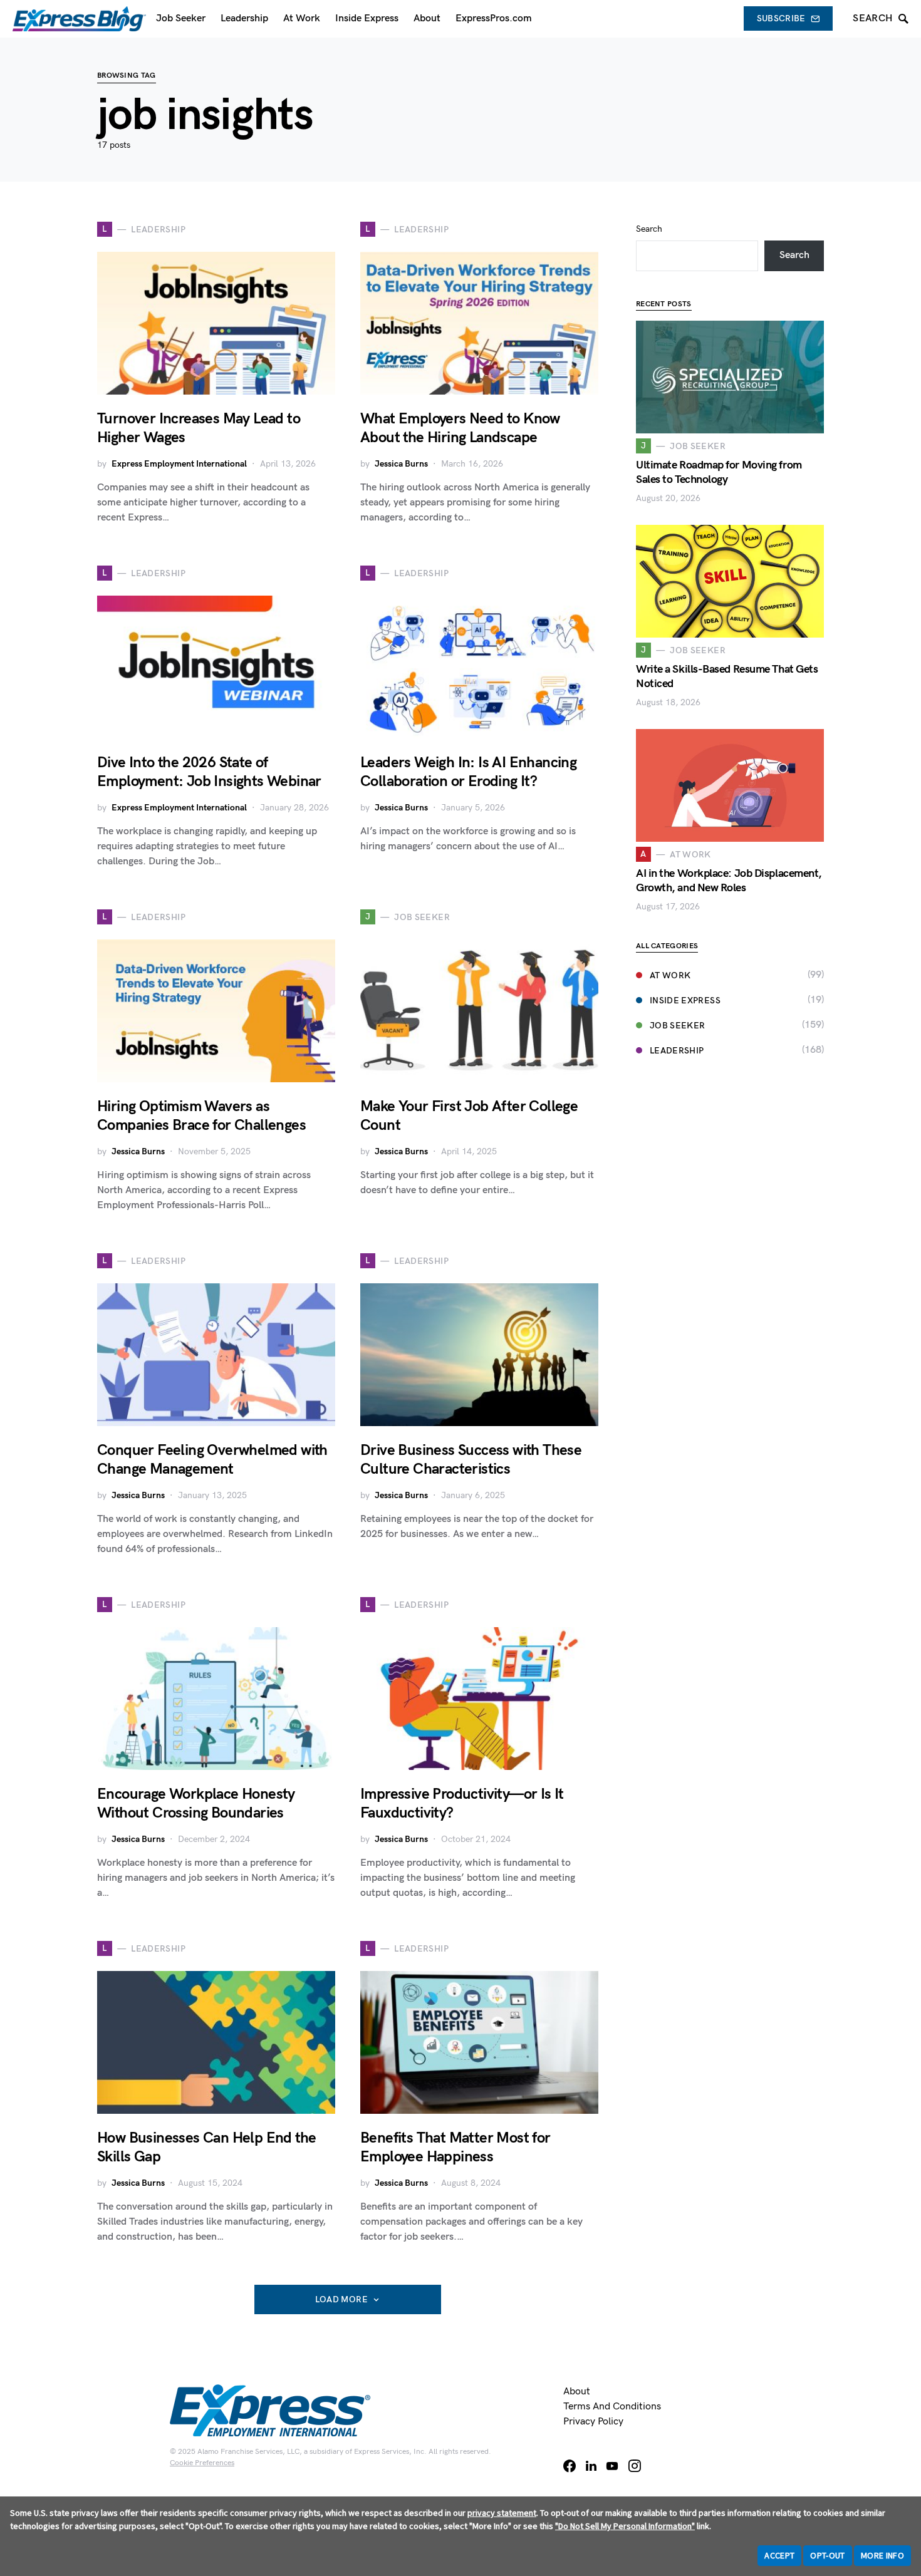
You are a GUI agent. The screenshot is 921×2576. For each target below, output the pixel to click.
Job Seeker (678, 1026)
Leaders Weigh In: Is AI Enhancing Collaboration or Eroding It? (468, 772)
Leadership (677, 1051)
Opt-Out (827, 2555)
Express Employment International (179, 464)
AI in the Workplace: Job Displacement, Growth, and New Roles (729, 881)
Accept (779, 2555)
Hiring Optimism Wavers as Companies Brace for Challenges (201, 1116)
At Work (670, 975)
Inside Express (685, 1001)
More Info (882, 2555)
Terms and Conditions (612, 2407)
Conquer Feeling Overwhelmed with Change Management (212, 1460)
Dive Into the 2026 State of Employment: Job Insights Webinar (209, 772)
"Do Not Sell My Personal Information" (625, 2526)
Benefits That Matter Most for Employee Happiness (455, 2147)
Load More (341, 2299)
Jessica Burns (401, 464)
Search (649, 229)
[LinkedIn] (591, 2466)
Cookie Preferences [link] (202, 2463)
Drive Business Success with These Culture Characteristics (471, 1460)
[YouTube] (612, 2466)
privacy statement (502, 2513)
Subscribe (781, 18)
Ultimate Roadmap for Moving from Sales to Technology (719, 472)
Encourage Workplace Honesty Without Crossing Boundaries (196, 1803)
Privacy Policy (593, 2422)
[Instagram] (635, 2466)
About (577, 2392)
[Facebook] (570, 2466)
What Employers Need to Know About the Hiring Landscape (460, 428)
